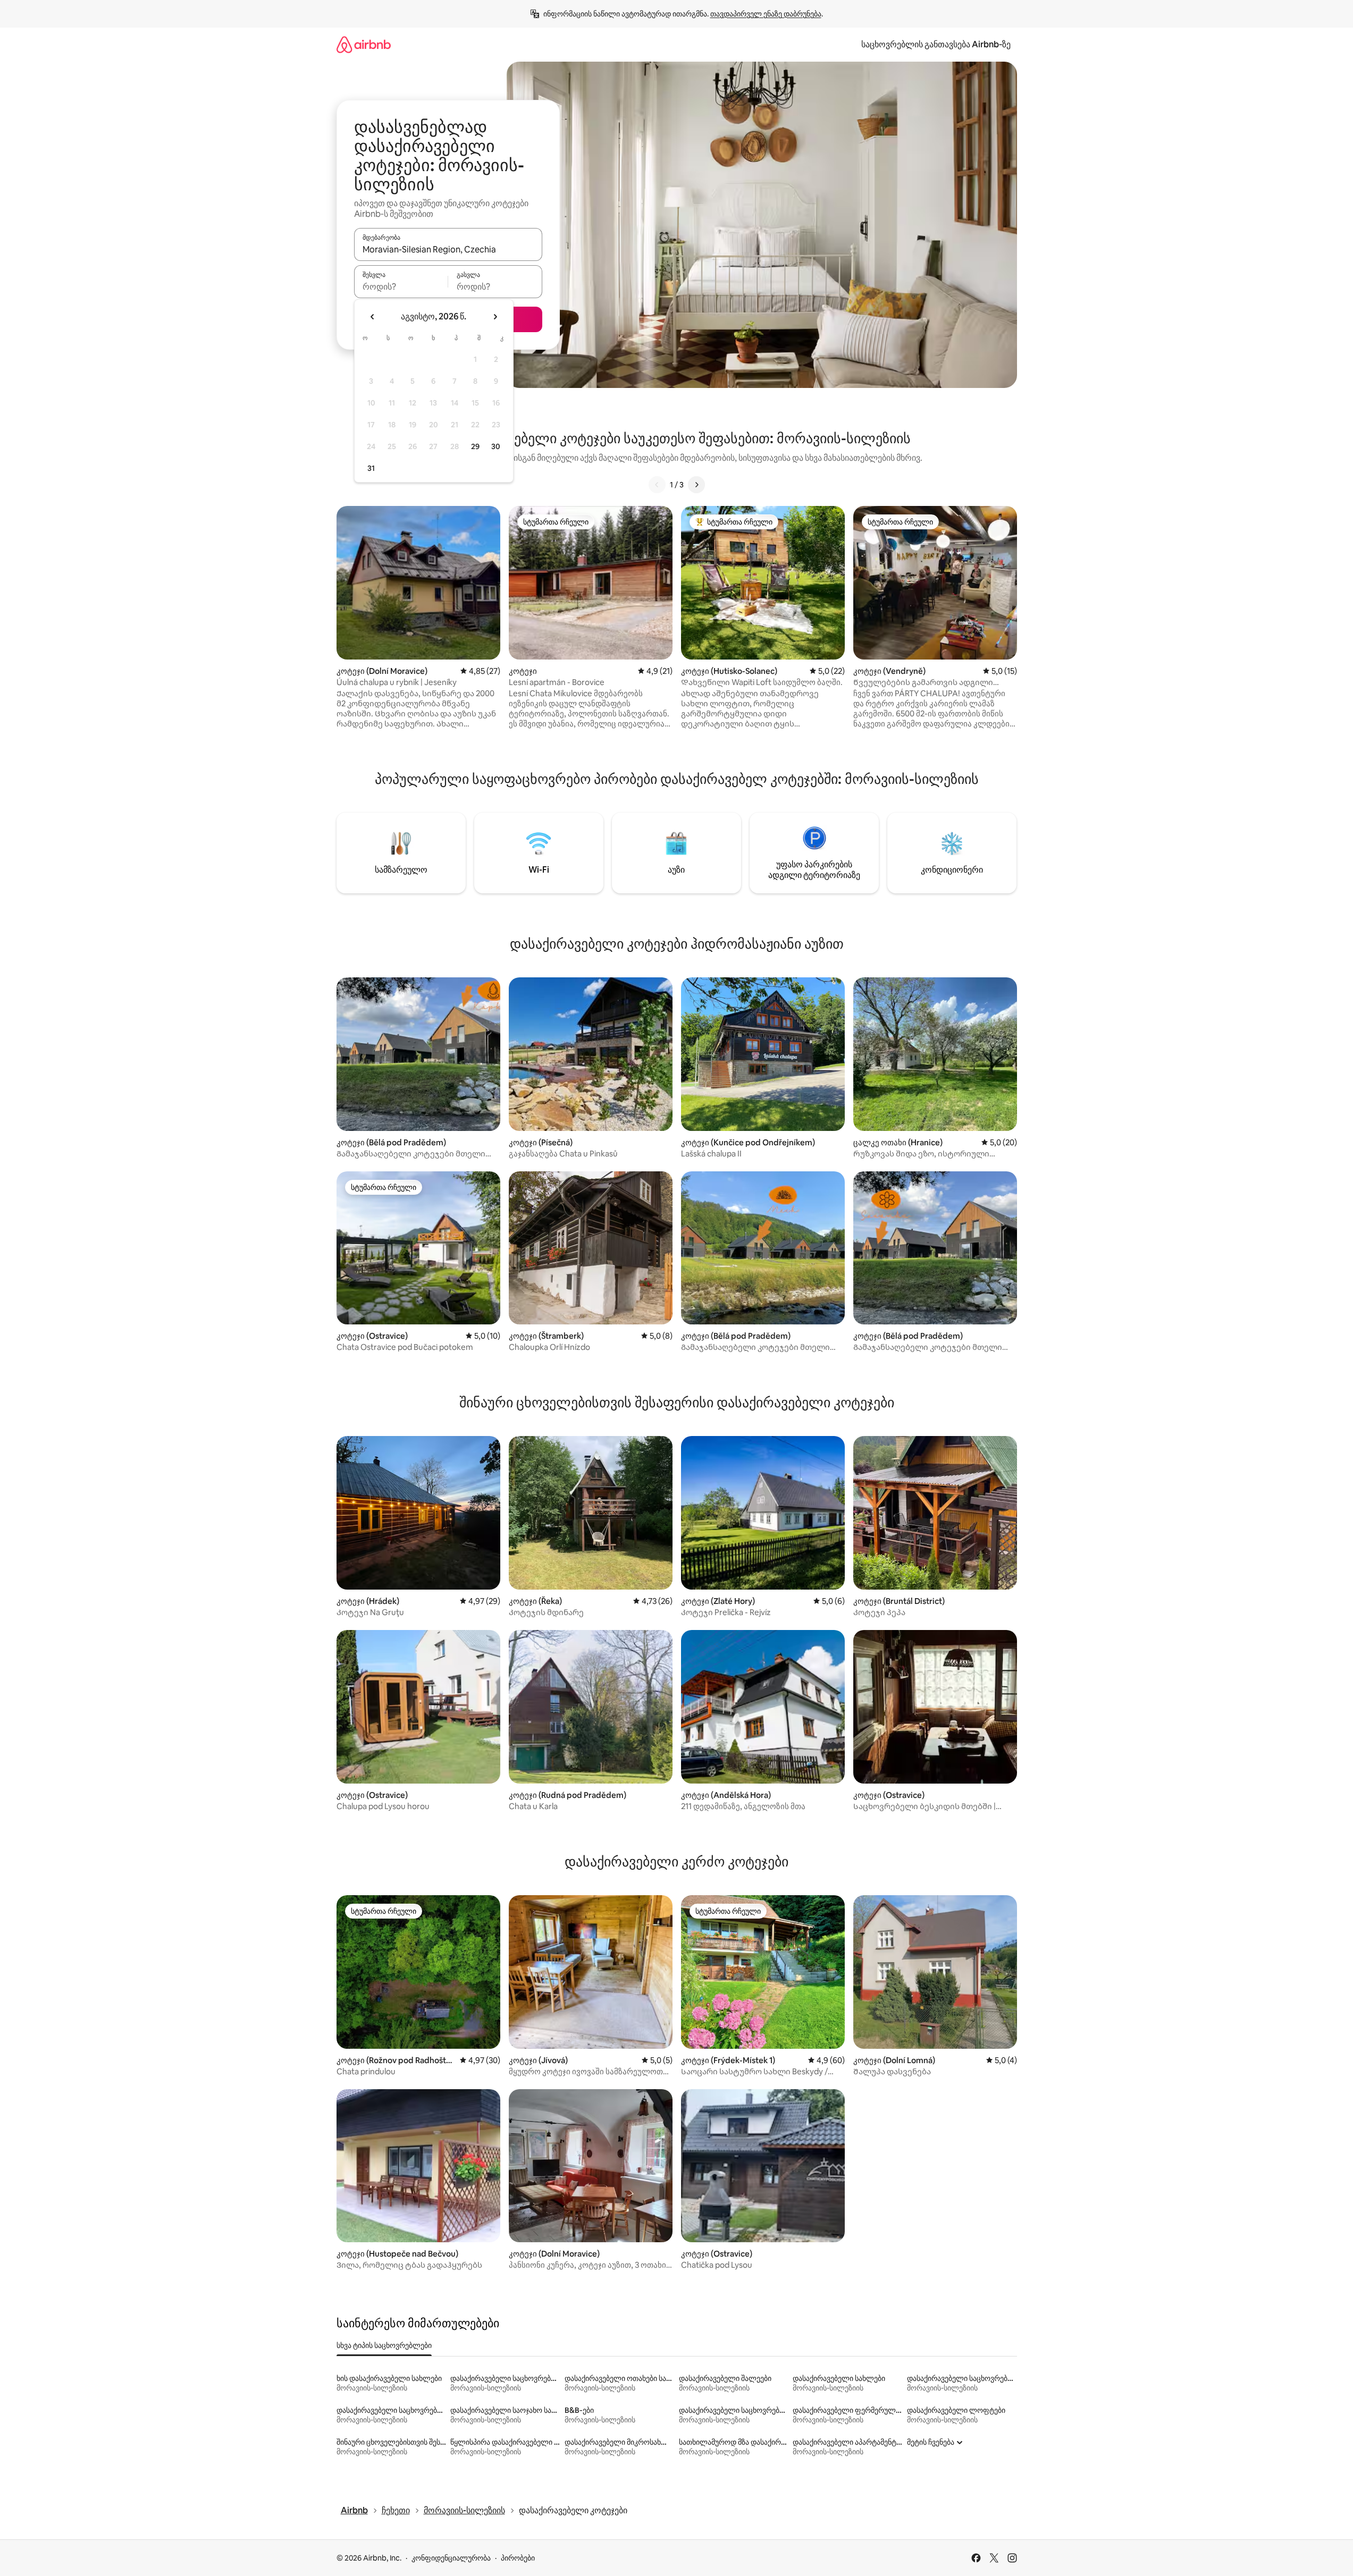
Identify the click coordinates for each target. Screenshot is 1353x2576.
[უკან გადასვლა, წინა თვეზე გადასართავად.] (373, 317)
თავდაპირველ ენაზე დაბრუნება (766, 14)
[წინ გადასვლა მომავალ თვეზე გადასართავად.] (495, 317)
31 (371, 468)
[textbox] (401, 286)
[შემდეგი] (696, 485)
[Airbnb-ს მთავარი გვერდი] (364, 44)
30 (496, 446)
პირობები (518, 2558)
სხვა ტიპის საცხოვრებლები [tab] (384, 2345)
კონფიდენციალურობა (451, 2558)
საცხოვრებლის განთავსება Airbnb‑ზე (936, 44)
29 (475, 446)
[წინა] (657, 485)
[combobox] (448, 249)
